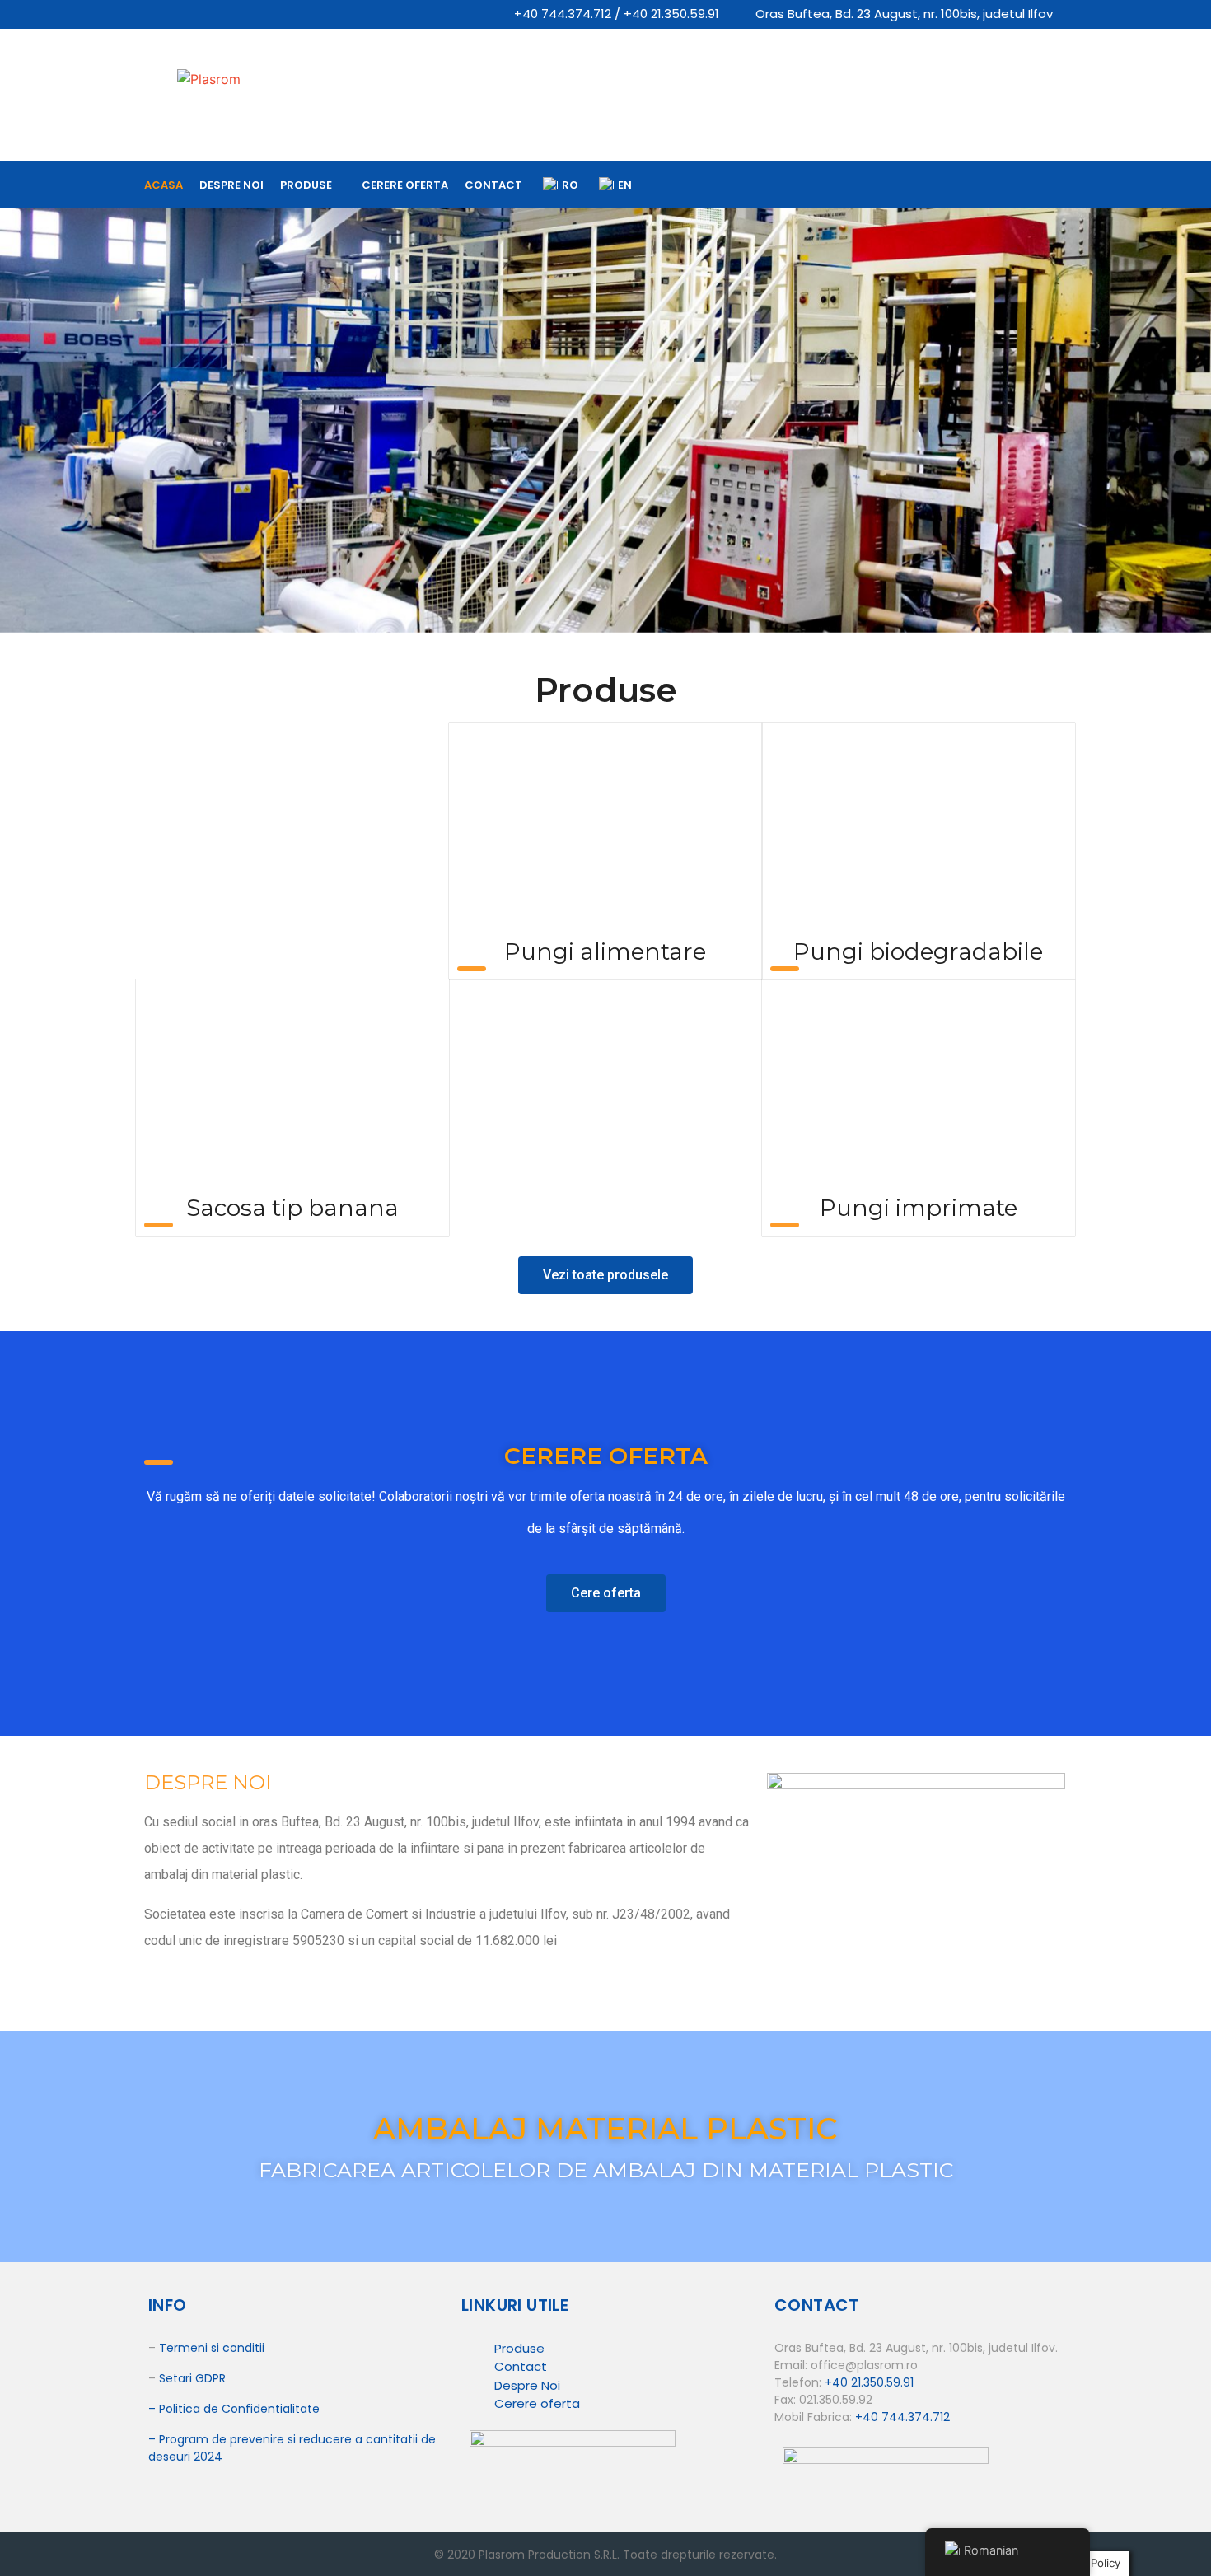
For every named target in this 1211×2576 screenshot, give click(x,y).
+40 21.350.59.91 (869, 2382)
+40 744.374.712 (902, 2417)
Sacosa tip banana (292, 1208)
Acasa (164, 185)
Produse (306, 185)
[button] (605, 1275)
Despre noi (231, 185)
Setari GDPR (192, 2378)
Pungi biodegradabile (918, 951)
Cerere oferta (405, 185)
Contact (493, 185)
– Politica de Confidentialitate (234, 2409)
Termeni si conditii (212, 2348)
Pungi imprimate (919, 1208)
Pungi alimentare (605, 951)
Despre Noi (527, 2385)
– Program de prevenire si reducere (252, 2439)
